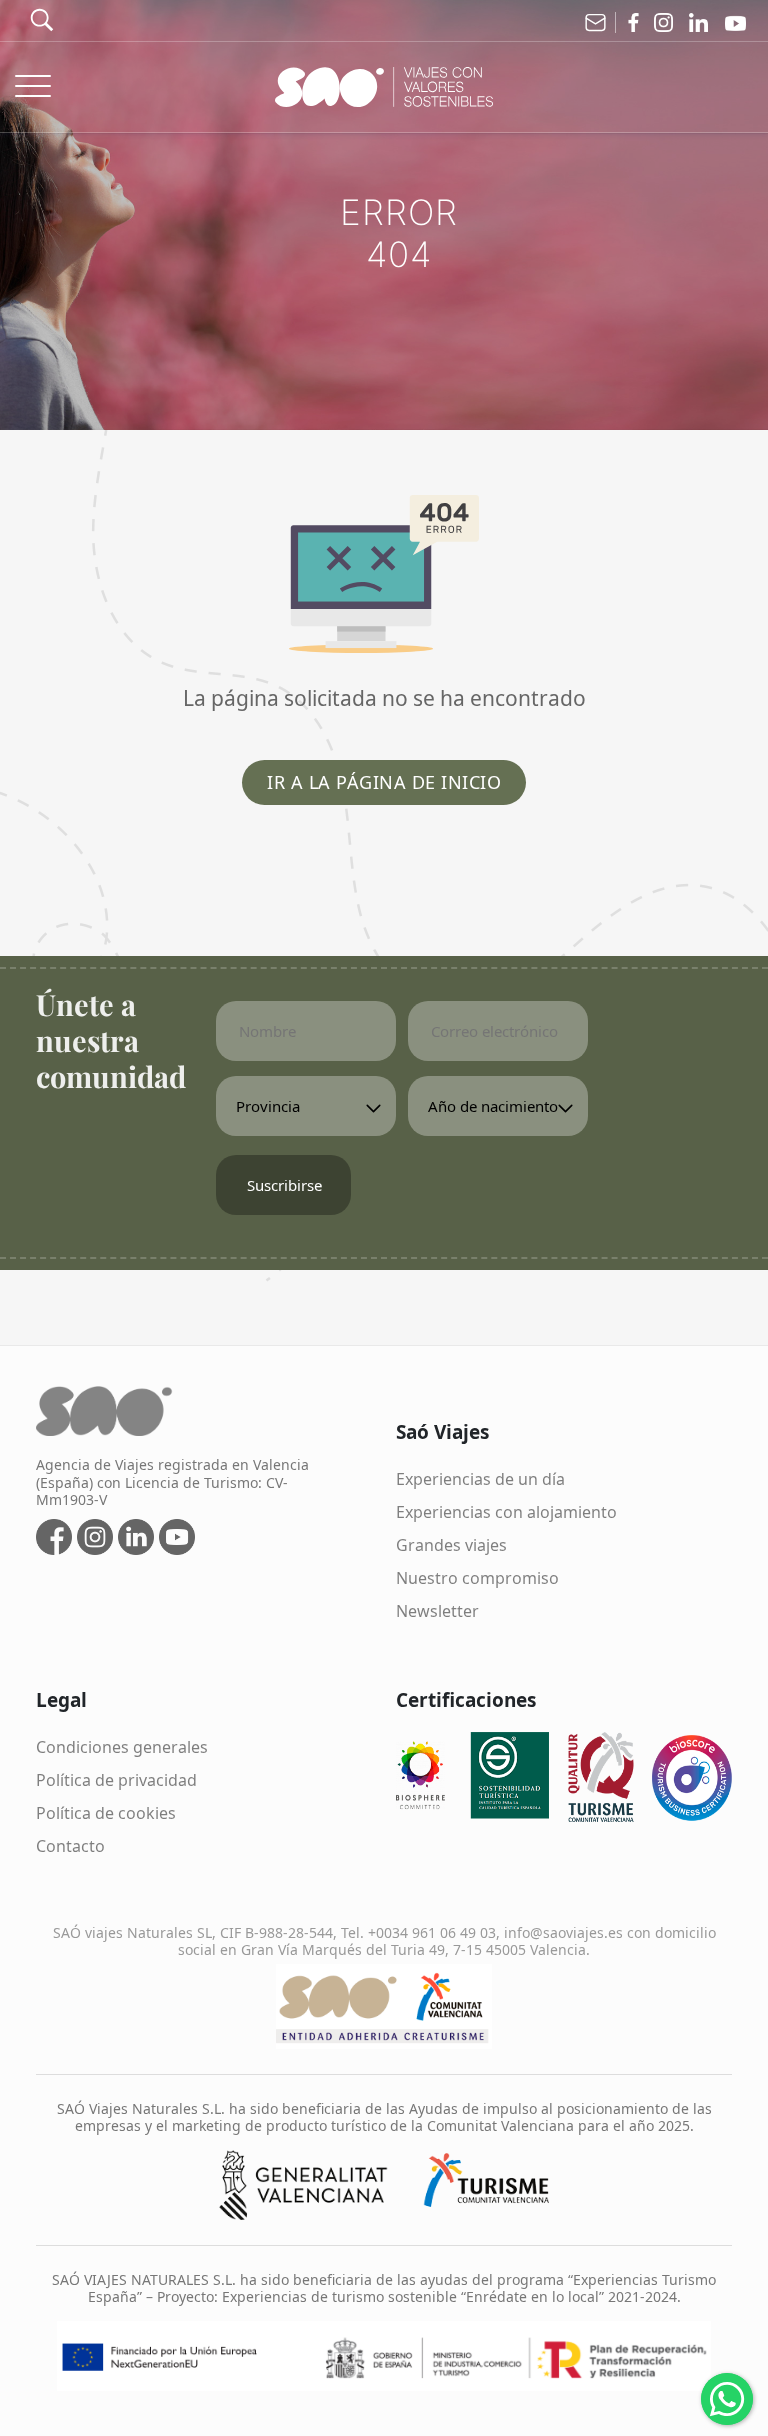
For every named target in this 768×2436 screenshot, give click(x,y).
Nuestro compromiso (477, 1578)
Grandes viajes (451, 1545)
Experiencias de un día (480, 1479)
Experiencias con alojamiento (506, 1512)
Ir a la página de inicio (384, 782)
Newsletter (437, 1611)
